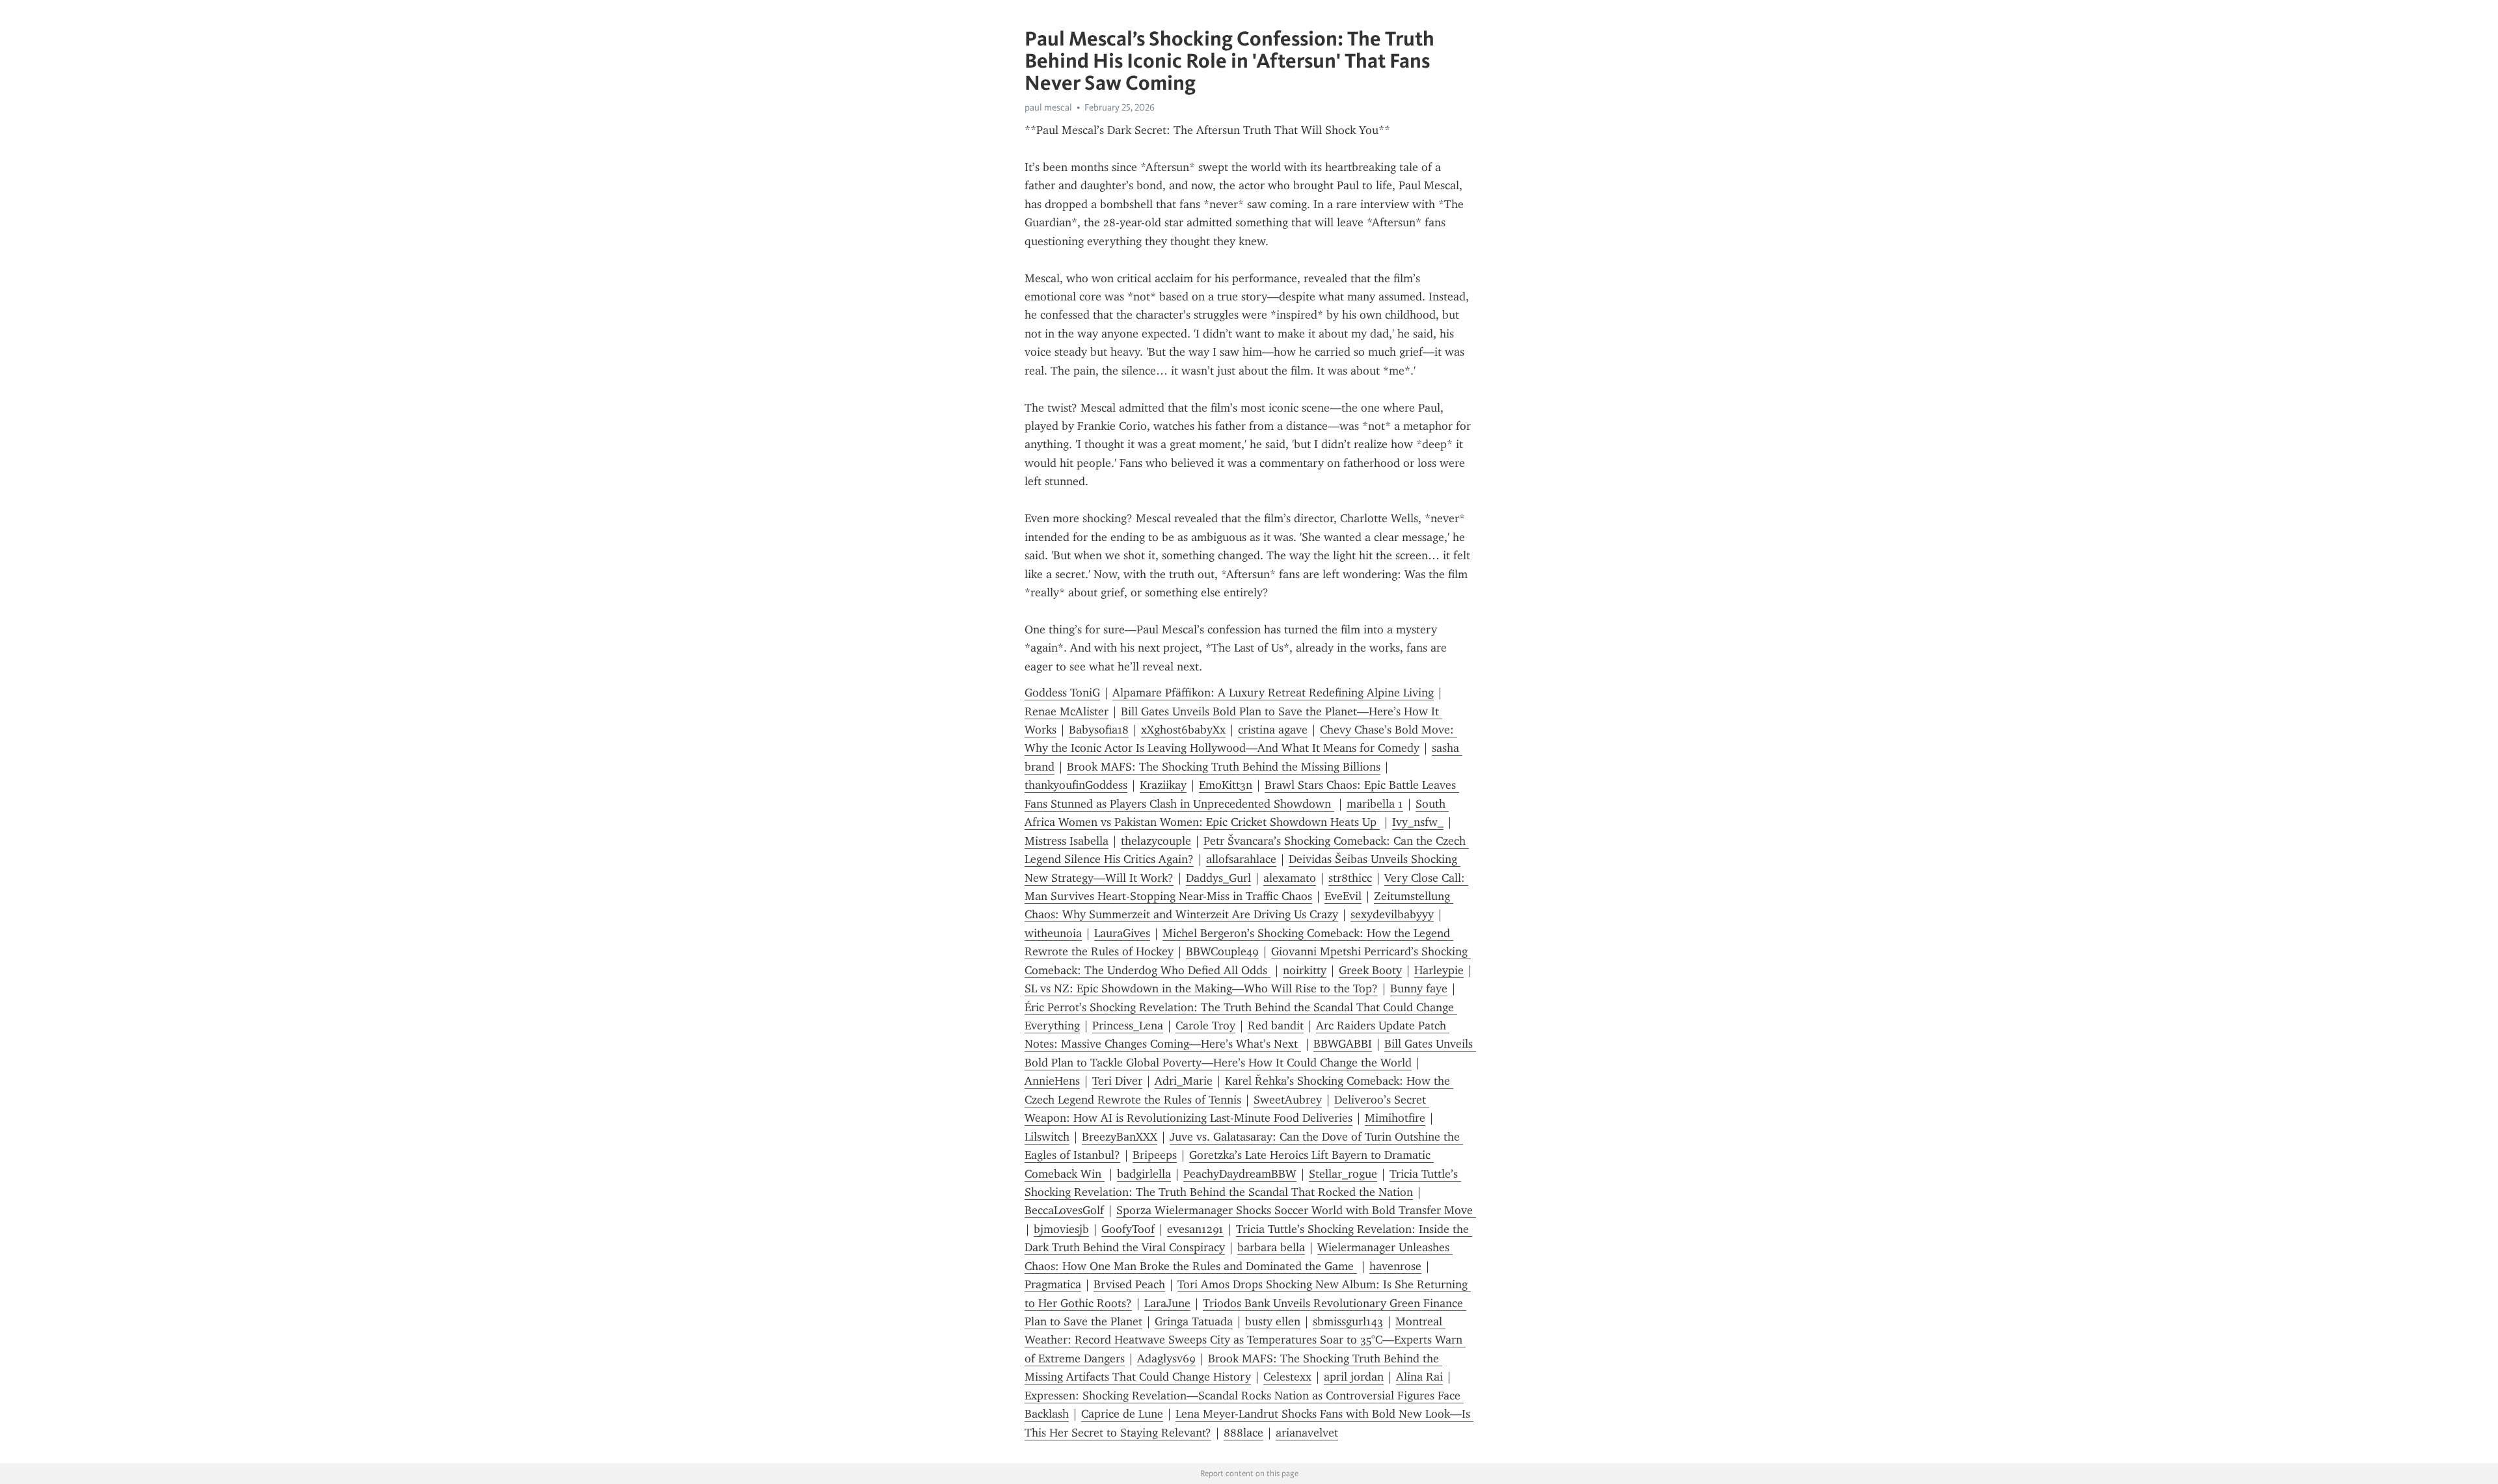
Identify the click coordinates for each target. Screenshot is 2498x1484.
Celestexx (1287, 1377)
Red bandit (1276, 1026)
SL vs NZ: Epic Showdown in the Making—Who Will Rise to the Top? (1201, 988)
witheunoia (1053, 933)
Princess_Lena (1128, 1026)
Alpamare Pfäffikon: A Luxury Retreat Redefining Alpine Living (1273, 693)
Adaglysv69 (1166, 1358)
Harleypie (1439, 970)
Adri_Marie (1184, 1081)
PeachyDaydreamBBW (1240, 1174)
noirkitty (1305, 970)
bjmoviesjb (1061, 1229)
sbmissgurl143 (1348, 1321)
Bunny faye (1419, 988)
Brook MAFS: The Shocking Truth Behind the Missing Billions (1224, 767)
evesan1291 (1195, 1229)
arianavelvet (1307, 1433)
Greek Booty (1370, 970)
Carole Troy (1205, 1026)
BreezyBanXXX (1120, 1137)
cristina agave (1273, 730)
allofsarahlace (1241, 859)
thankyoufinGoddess (1076, 785)
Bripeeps (1155, 1155)
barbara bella (1271, 1247)
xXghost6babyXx (1183, 730)
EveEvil (1343, 896)
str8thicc (1350, 878)
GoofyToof (1128, 1229)
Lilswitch (1047, 1137)
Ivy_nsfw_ (1418, 822)
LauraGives (1122, 933)
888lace (1243, 1433)
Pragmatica (1053, 1284)
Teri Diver (1117, 1081)
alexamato (1290, 878)
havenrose (1395, 1266)
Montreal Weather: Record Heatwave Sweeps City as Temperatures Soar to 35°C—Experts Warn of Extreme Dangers (1245, 1340)
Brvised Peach (1129, 1284)
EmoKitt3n (1226, 785)
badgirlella (1144, 1174)
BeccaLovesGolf (1064, 1210)
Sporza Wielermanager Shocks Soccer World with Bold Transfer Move (1296, 1210)
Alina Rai (1419, 1377)
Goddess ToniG (1062, 693)
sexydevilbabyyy (1392, 914)
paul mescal (1048, 107)
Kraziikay (1163, 785)
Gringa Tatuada (1194, 1321)
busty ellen (1273, 1321)
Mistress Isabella (1067, 841)
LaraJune (1167, 1303)
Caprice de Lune (1122, 1414)
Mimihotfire (1395, 1118)
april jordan (1354, 1377)
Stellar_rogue (1343, 1174)
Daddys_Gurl (1218, 878)
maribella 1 (1375, 804)
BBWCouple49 (1222, 951)
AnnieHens (1052, 1081)
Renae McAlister (1067, 711)
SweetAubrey (1288, 1100)
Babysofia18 (1099, 730)
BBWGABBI (1343, 1044)
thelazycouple (1156, 841)
